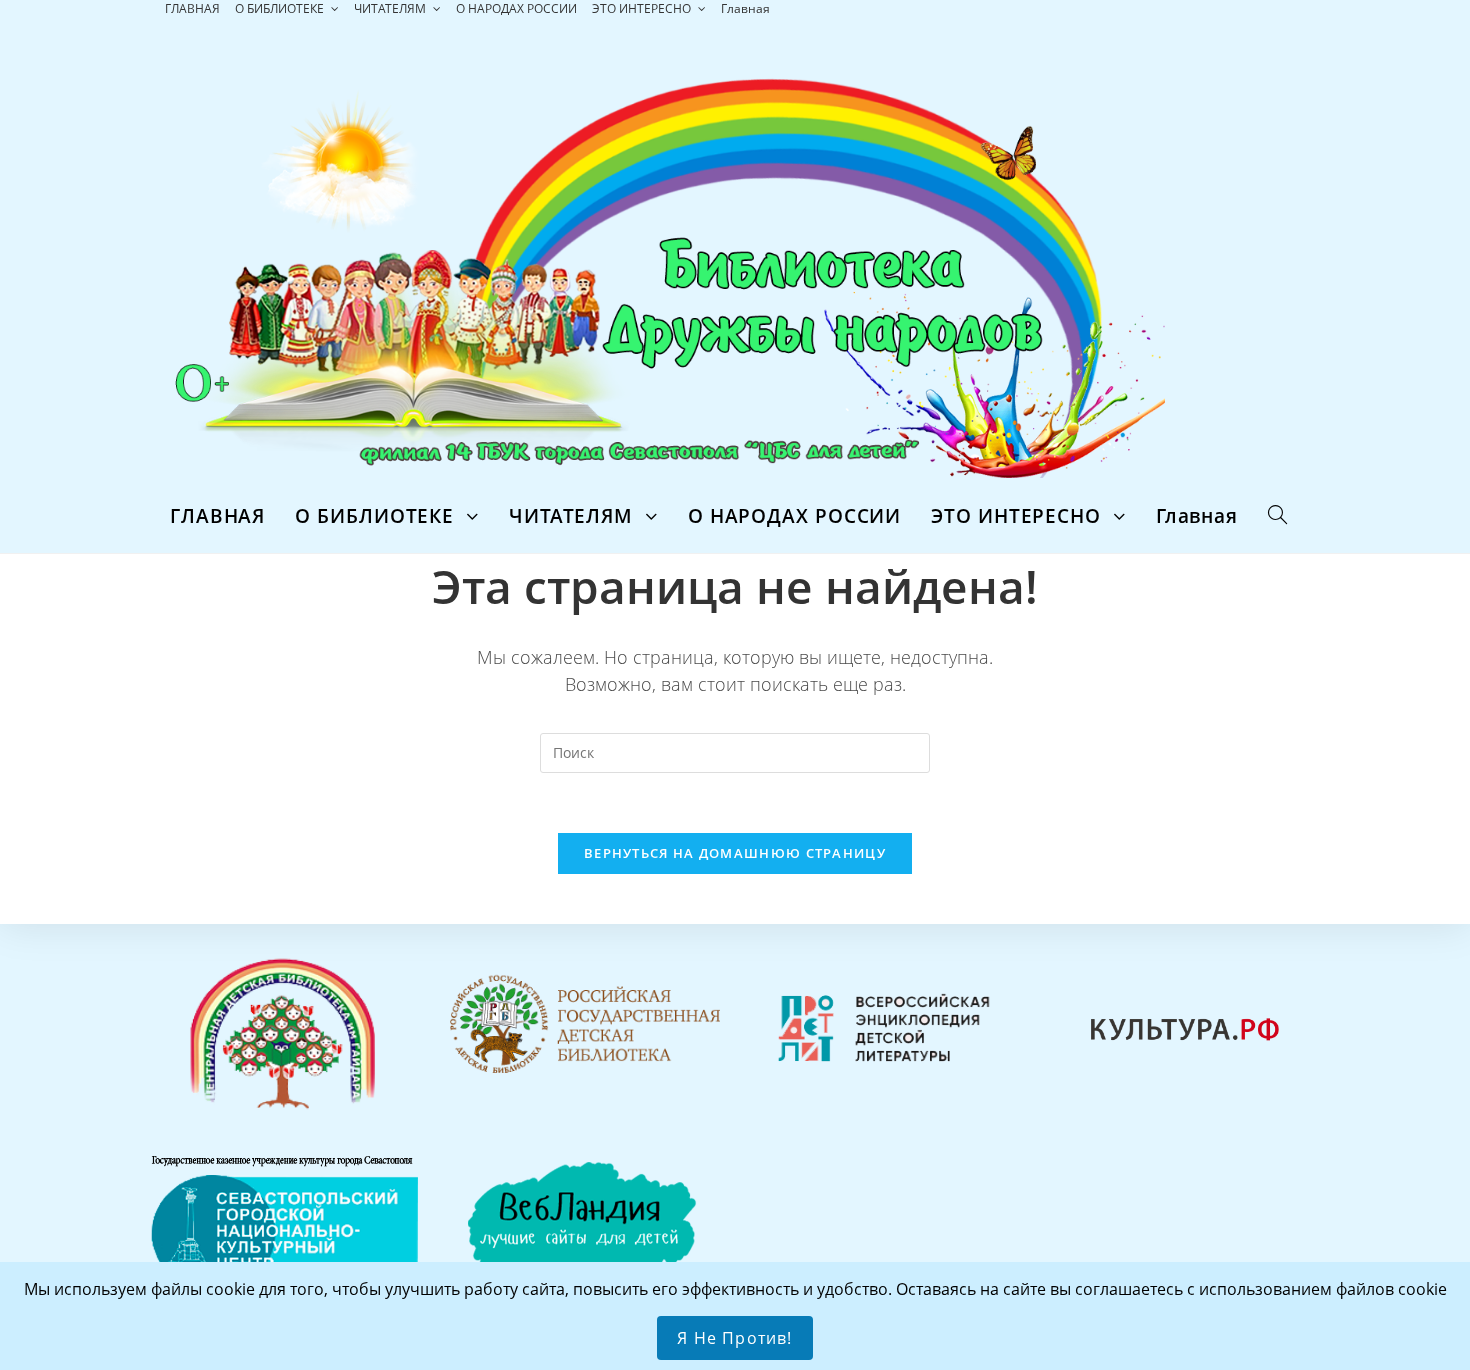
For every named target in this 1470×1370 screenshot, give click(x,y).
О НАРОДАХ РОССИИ (516, 8)
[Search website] (1277, 516)
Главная (745, 8)
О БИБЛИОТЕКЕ (281, 8)
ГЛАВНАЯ (192, 8)
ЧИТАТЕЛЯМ (391, 8)
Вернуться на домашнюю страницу (735, 853)
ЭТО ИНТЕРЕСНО (643, 8)
